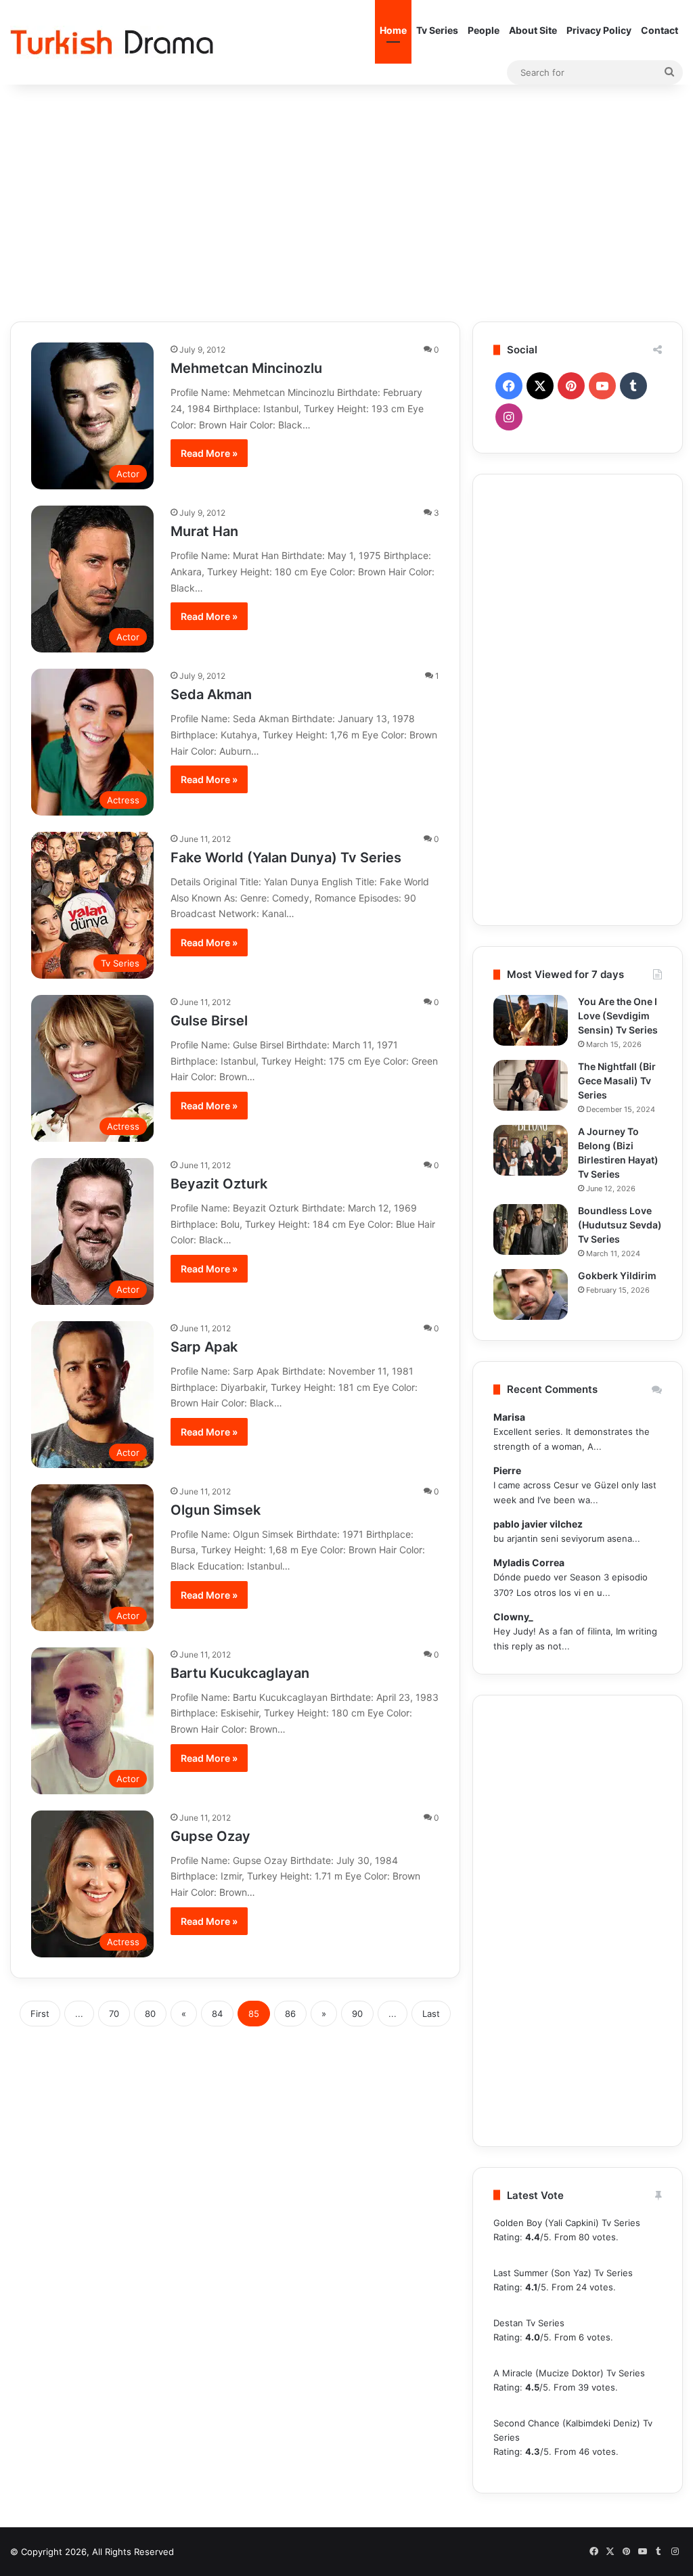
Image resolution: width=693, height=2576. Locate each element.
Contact (660, 30)
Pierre (507, 1470)
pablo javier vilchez (538, 1524)
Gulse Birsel (209, 1021)
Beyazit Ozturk (219, 1184)
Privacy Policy (599, 30)
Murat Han (204, 531)
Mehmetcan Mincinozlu (246, 368)
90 (357, 2014)
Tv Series (437, 30)
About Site (533, 30)
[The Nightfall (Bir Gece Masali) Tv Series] (531, 1085)
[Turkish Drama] (112, 42)
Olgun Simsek (216, 1510)
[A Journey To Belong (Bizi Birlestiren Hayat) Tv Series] (531, 1150)
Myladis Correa (529, 1562)
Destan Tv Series (529, 2323)
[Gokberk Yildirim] (531, 1294)
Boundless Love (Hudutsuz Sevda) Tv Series (620, 1225)
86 (290, 2014)
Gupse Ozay (210, 1836)
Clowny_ (513, 1617)
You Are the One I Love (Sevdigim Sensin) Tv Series (618, 1016)
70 (114, 2014)
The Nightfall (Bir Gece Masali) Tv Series (617, 1081)
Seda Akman (211, 694)
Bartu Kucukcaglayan (240, 1673)
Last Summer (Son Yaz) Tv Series (563, 2273)
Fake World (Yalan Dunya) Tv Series (286, 858)
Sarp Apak (204, 1347)
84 (217, 2014)
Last (431, 2014)
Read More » (209, 453)
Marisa (509, 1417)
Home (393, 30)
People (484, 30)
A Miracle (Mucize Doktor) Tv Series (569, 2373)
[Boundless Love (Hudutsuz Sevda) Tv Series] (531, 1229)
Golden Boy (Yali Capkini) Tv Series (567, 2223)
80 (150, 2014)
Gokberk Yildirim (617, 1275)
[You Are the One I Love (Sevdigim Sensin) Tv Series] (531, 1020)
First (40, 2014)
